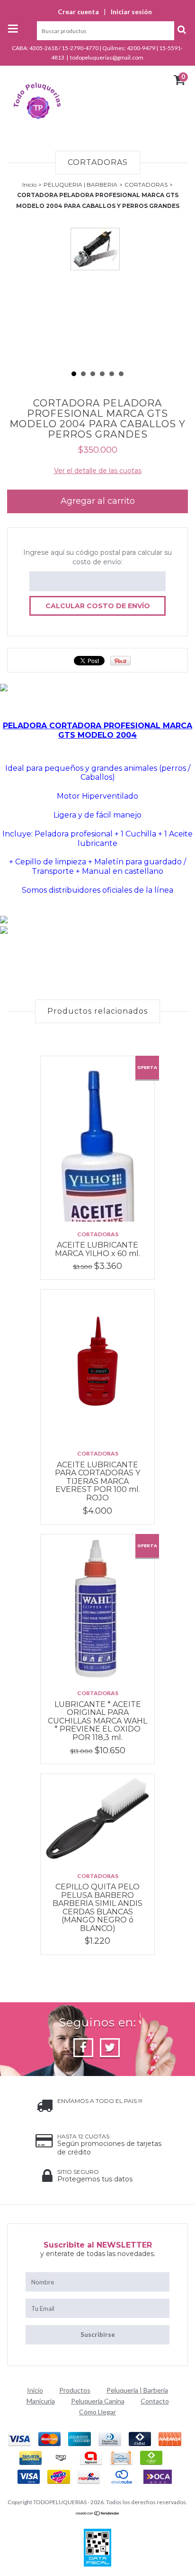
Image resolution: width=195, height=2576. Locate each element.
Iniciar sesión (131, 12)
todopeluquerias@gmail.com (107, 57)
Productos (75, 2390)
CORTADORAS (146, 185)
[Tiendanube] (98, 2514)
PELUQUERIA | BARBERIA (80, 185)
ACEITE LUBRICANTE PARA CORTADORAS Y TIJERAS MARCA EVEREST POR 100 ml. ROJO (97, 1481)
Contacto (155, 2401)
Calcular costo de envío (98, 606)
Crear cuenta (78, 12)
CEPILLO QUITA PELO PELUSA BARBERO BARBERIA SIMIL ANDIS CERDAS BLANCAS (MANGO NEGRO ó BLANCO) (97, 1908)
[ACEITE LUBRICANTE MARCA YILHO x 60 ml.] (97, 1139)
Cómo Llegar (97, 2412)
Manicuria (41, 2401)
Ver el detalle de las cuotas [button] (98, 471)
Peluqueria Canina (98, 2401)
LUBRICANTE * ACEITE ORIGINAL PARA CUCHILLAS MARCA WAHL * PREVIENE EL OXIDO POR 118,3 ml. (97, 1721)
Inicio (29, 185)
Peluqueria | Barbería (137, 2390)
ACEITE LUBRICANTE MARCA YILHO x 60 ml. (97, 1249)
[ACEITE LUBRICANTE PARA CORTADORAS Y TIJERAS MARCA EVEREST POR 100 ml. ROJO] (97, 1365)
